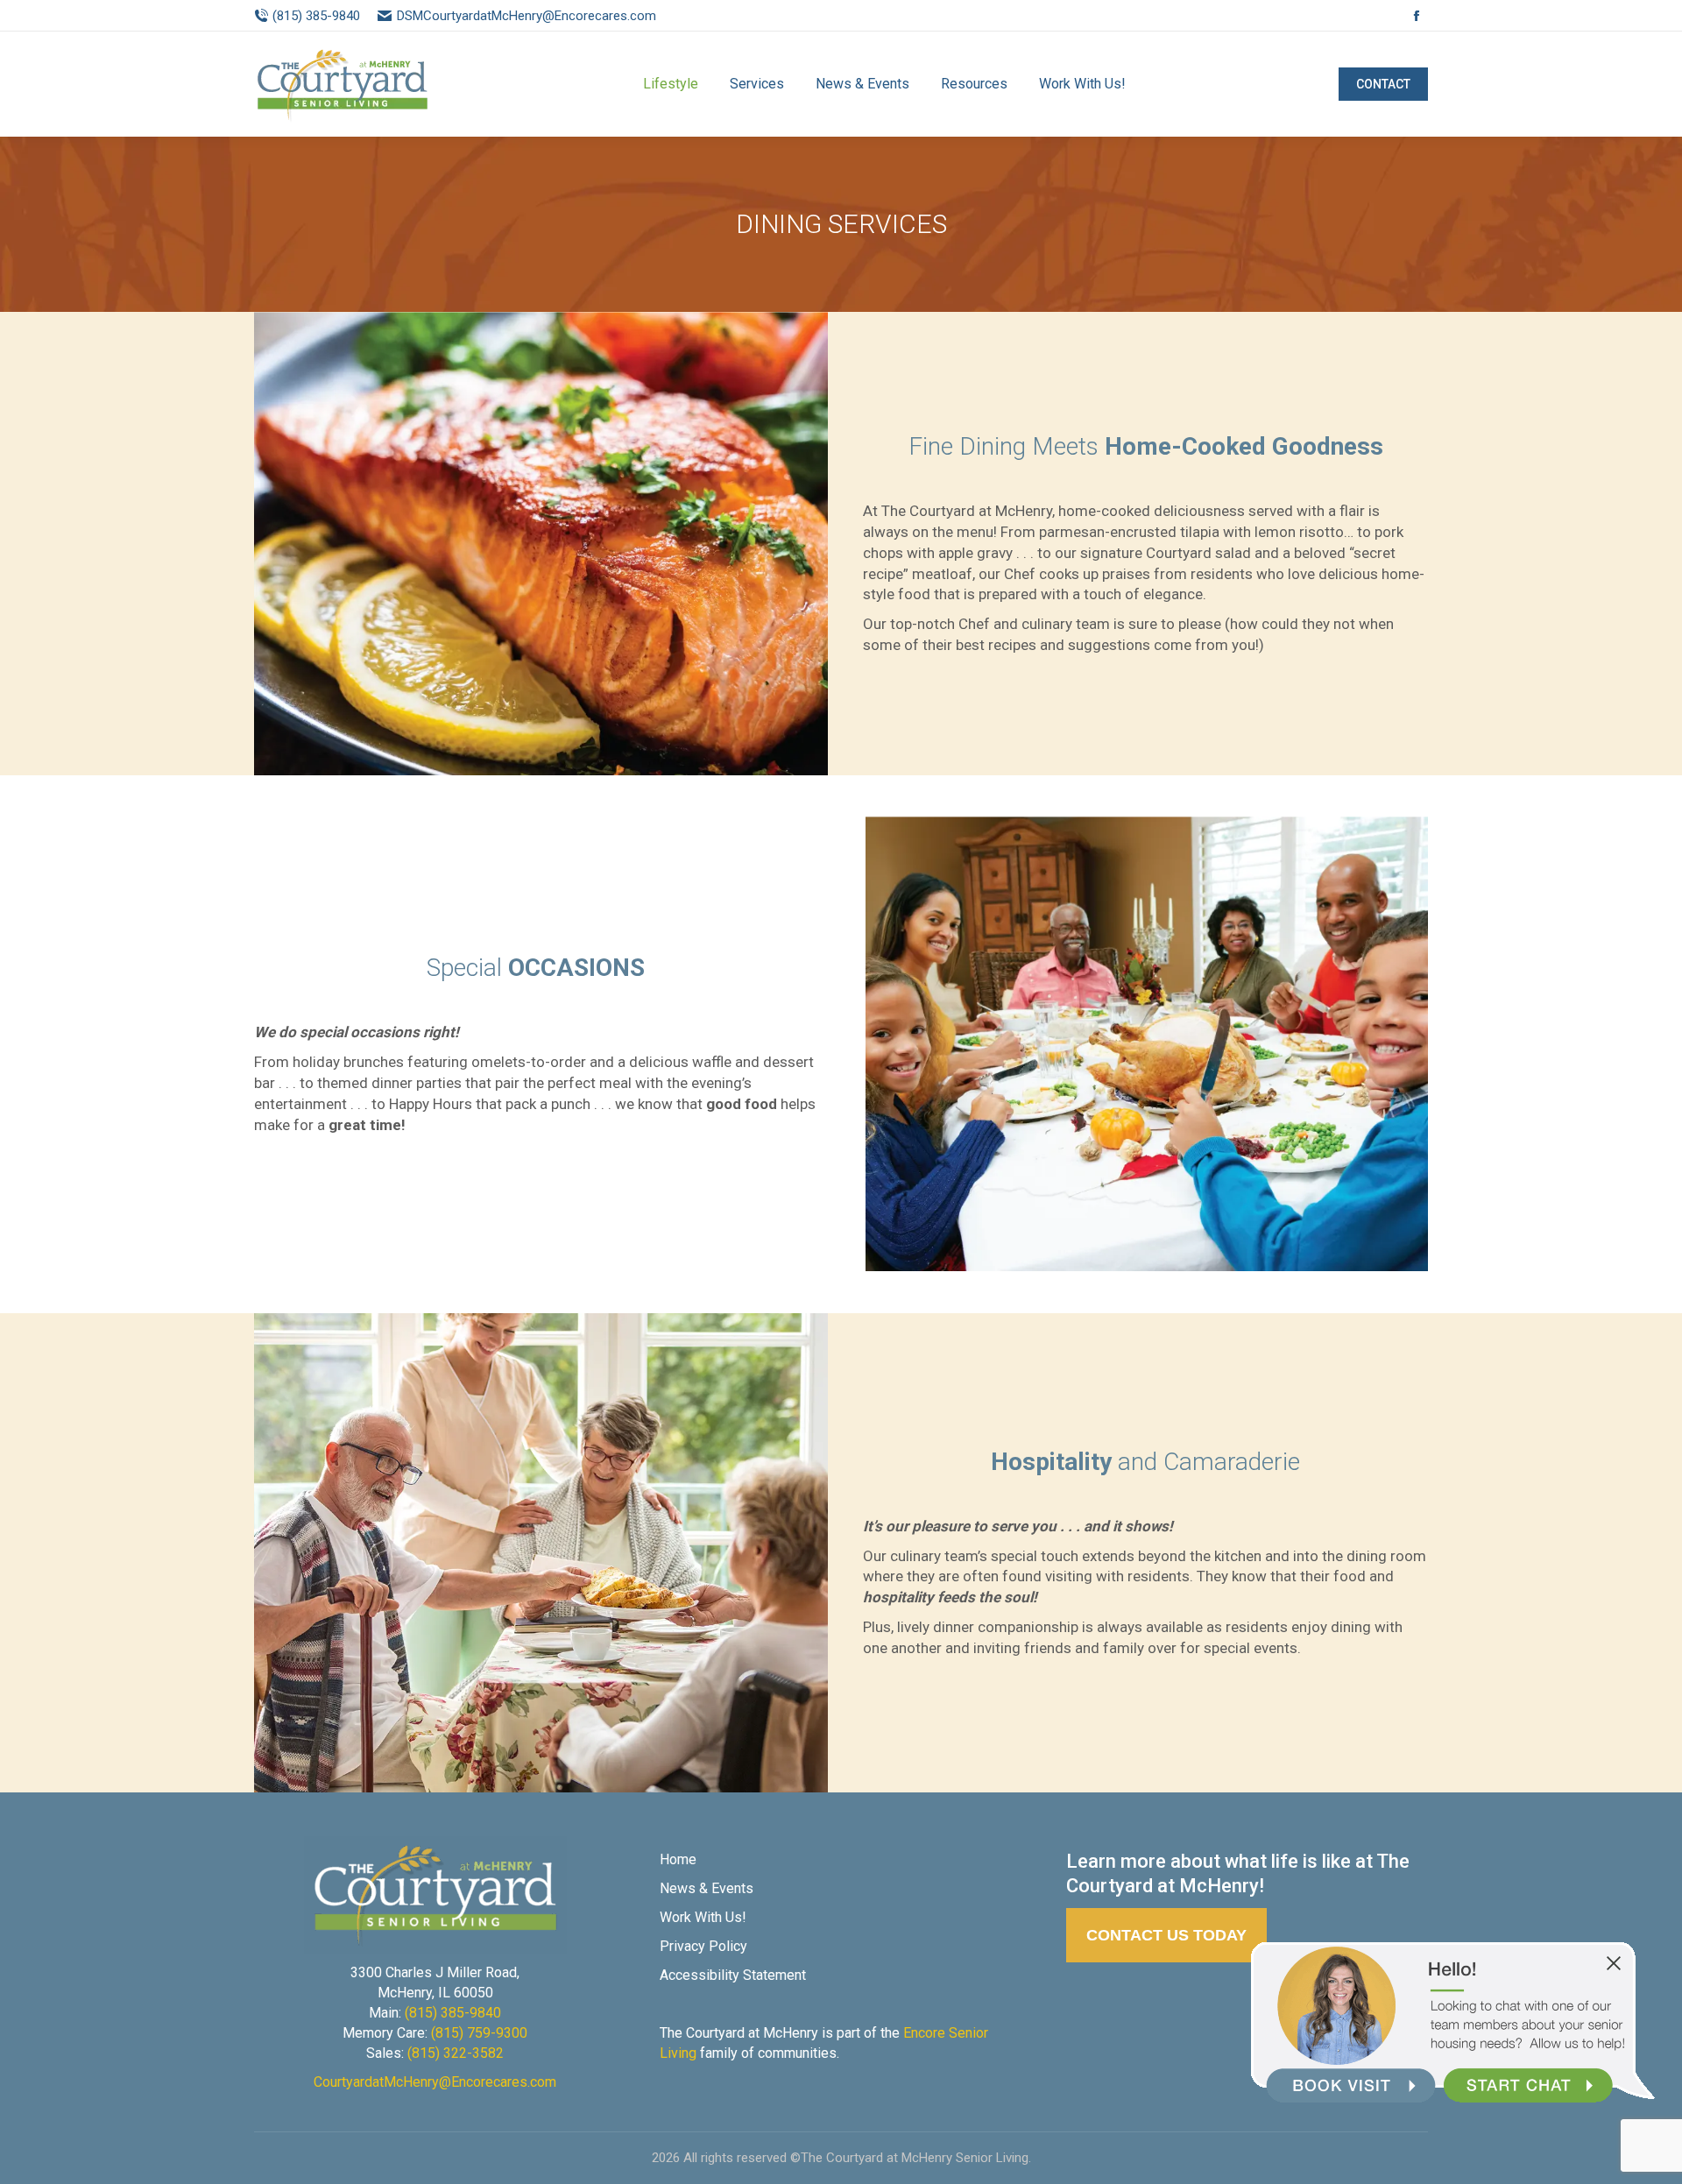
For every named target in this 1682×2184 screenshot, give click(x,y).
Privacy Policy (703, 1946)
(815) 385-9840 (316, 16)
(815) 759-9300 (479, 2033)
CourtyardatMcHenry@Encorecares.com (435, 2082)
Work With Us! (703, 1917)
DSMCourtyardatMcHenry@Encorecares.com (526, 16)
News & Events (707, 1888)
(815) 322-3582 (456, 2053)
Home (678, 1859)
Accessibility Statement (733, 1975)
